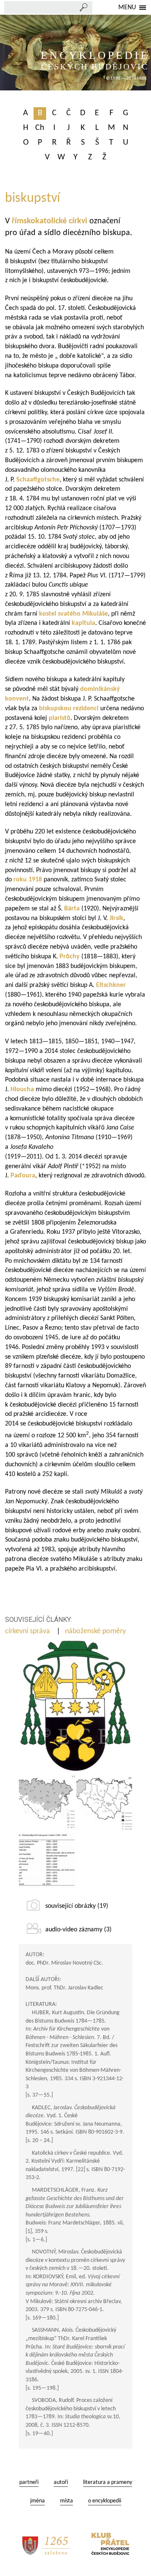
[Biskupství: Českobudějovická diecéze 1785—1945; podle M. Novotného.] (47, 1803)
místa (66, 2501)
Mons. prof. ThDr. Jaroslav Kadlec (64, 1988)
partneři (29, 2482)
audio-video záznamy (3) (78, 1930)
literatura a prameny (108, 2482)
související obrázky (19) (77, 1906)
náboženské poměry (96, 1631)
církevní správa (28, 1631)
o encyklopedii (105, 2501)
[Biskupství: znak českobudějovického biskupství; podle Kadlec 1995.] (75, 1706)
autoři (61, 2482)
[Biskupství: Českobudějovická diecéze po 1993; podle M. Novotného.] (104, 1803)
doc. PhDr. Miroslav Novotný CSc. (64, 1963)
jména (38, 2501)
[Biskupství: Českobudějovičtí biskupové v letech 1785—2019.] (47, 1861)
